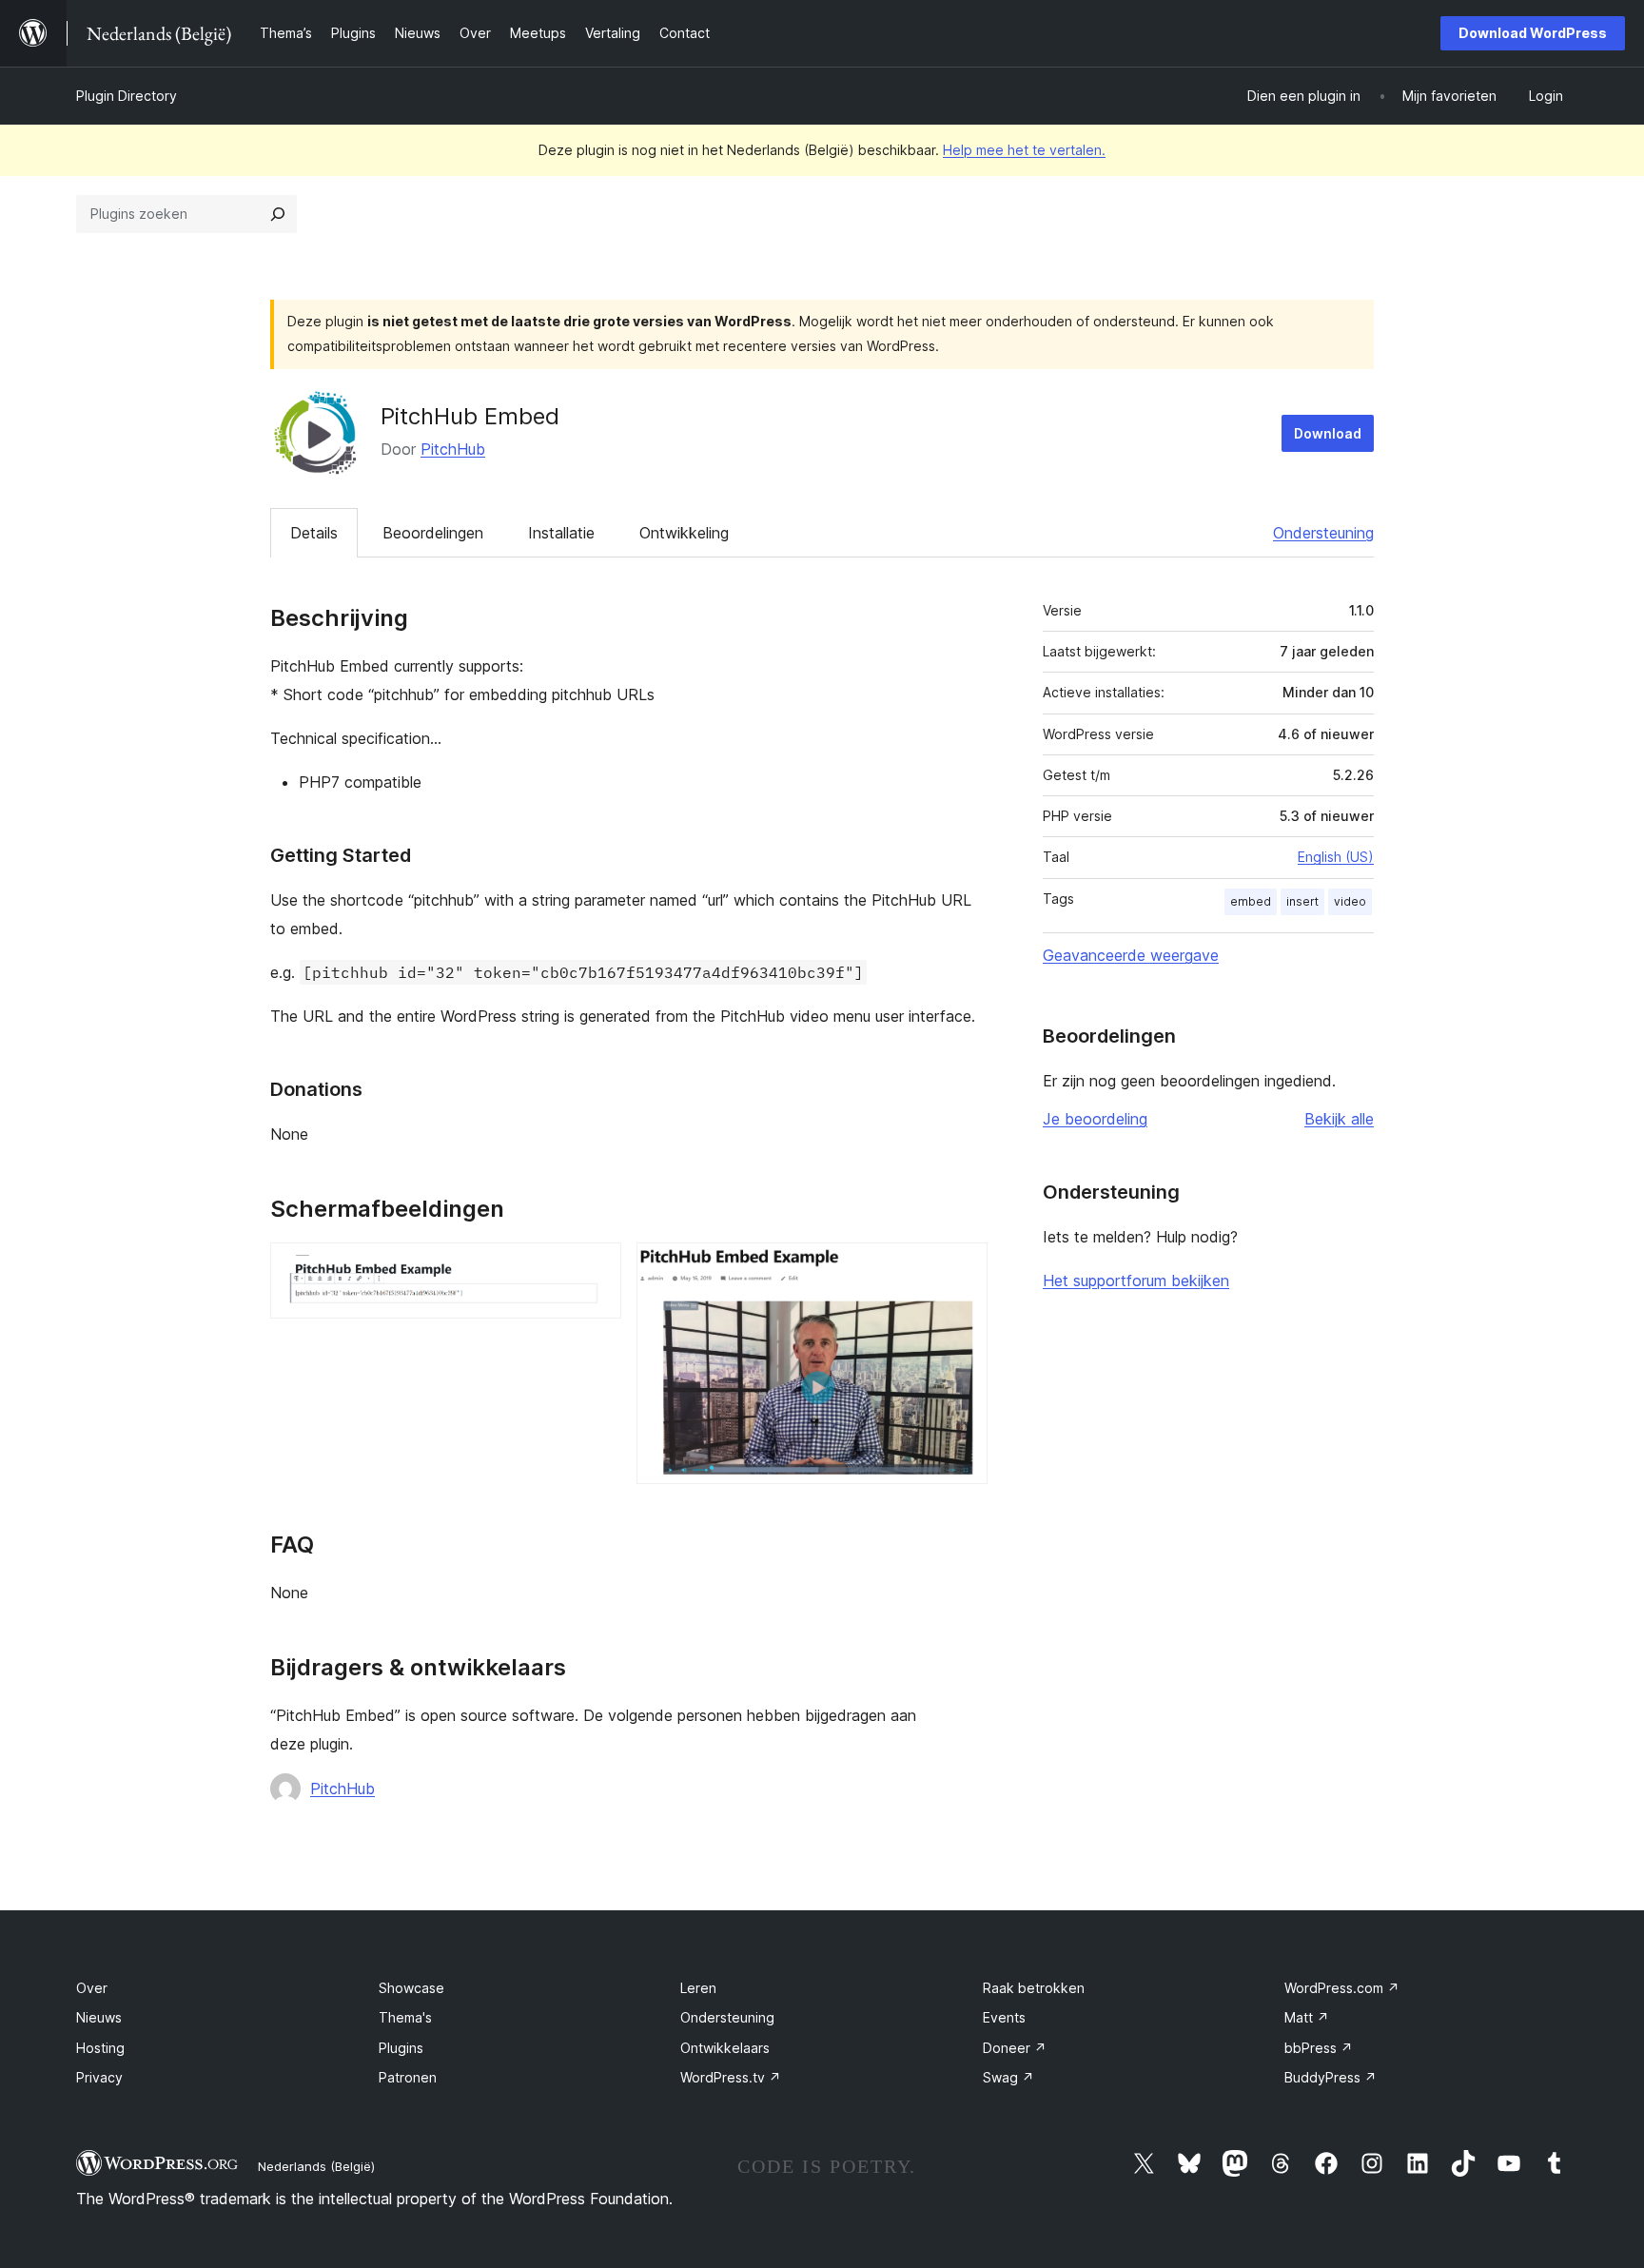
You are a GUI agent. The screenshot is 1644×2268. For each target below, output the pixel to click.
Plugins (401, 2048)
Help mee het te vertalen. (1024, 150)
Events (1004, 2017)
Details (314, 533)
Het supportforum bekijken (1136, 1281)
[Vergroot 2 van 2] (962, 1268)
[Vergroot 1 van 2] (596, 1268)
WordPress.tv (731, 2077)
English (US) (1336, 857)
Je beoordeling (1095, 1119)
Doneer (1015, 2048)
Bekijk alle (1339, 1119)
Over (92, 1988)
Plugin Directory (127, 96)
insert (1302, 901)
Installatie (561, 533)
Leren (698, 1988)
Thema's (405, 2017)
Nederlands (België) (316, 2166)
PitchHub (453, 449)
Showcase (411, 1988)
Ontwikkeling (684, 533)
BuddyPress (1331, 2077)
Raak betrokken (1034, 1988)
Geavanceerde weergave (1131, 955)
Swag (1008, 2077)
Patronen (408, 2077)
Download (1328, 433)
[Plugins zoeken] (278, 214)
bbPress (1319, 2048)
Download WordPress (1533, 33)
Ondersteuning (1323, 533)
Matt (1307, 2017)
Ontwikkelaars (725, 2048)
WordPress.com (1342, 1988)
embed (1251, 901)
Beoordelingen (433, 533)
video (1350, 901)
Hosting (100, 2048)
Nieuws (99, 2017)
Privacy (99, 2077)
